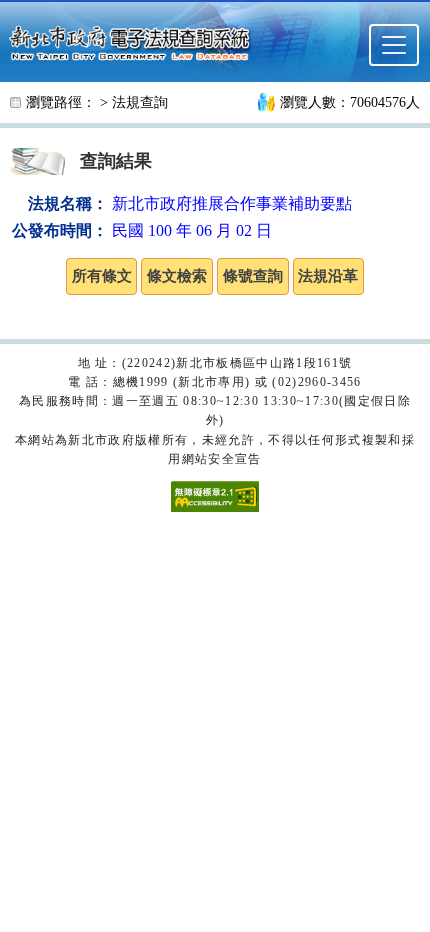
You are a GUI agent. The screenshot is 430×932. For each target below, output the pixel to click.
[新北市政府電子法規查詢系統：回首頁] (135, 41)
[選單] (394, 45)
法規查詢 (140, 102)
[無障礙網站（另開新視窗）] (215, 495)
